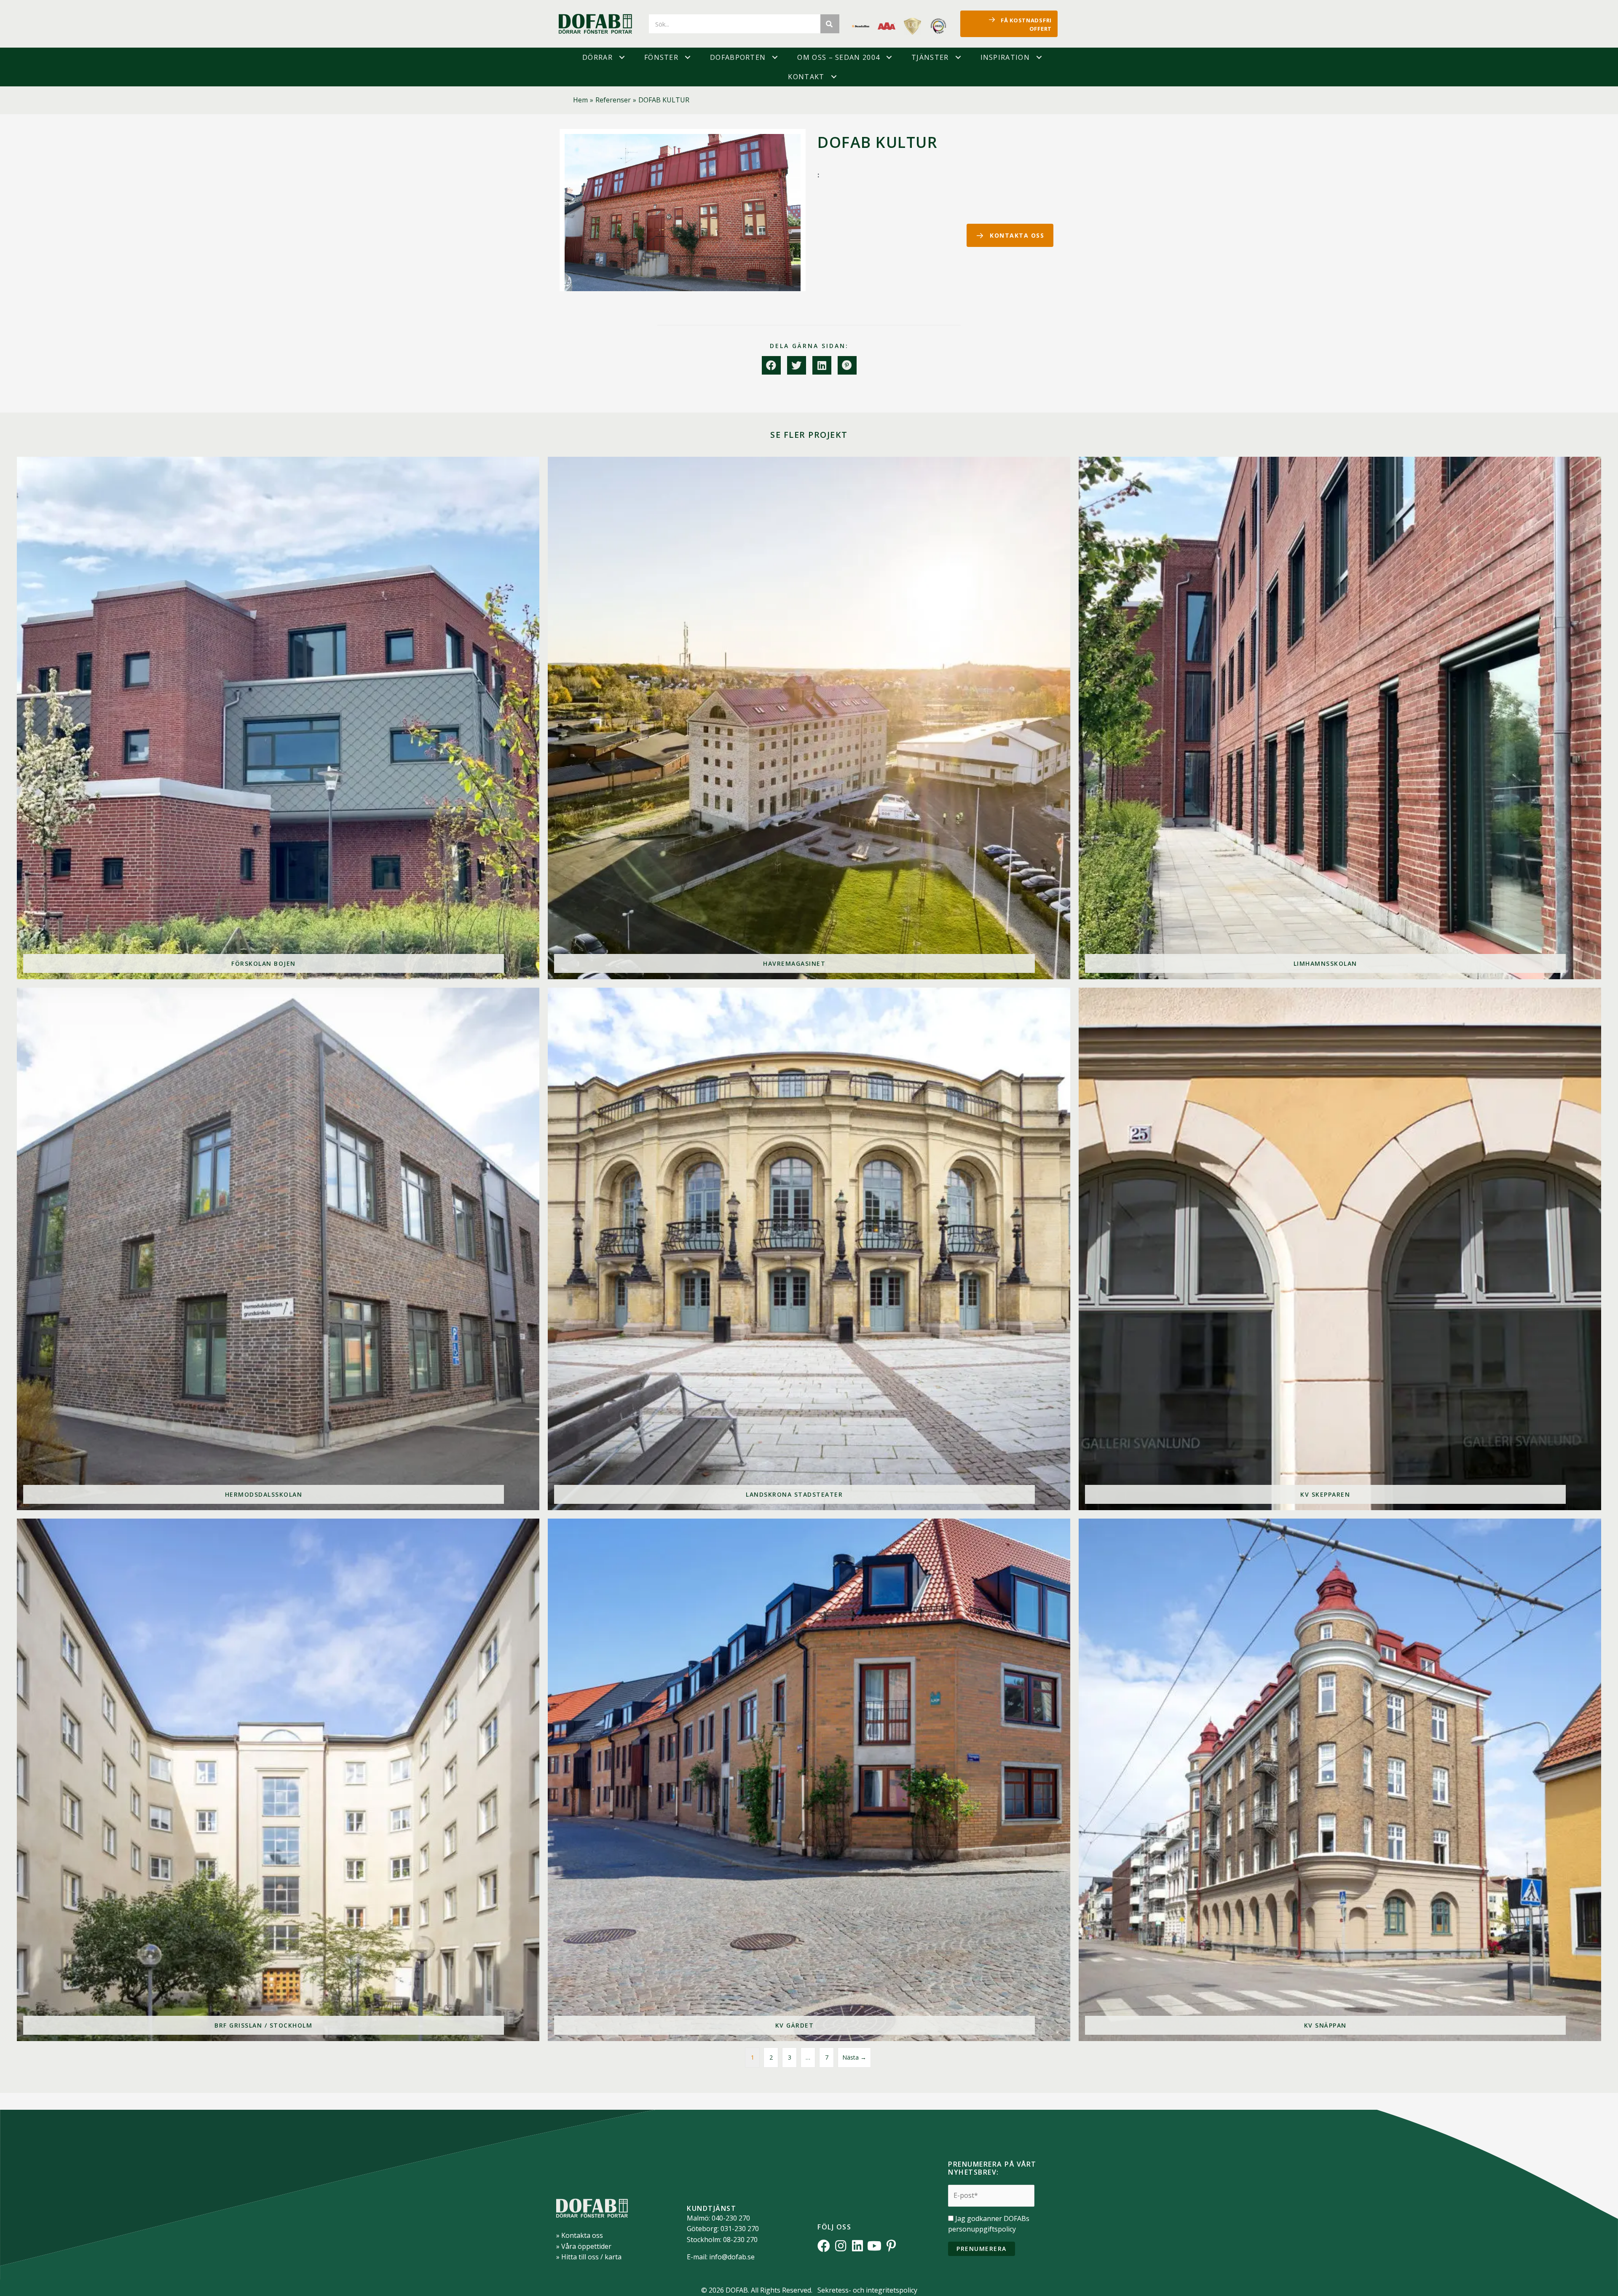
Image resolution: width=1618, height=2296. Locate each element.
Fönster (661, 57)
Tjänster (930, 57)
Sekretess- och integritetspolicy (867, 2290)
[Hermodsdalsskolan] (278, 1249)
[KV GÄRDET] (809, 1780)
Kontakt (806, 77)
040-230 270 (731, 2218)
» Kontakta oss (580, 2235)
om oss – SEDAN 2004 (838, 57)
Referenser (613, 100)
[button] (622, 57)
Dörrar (597, 57)
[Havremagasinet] (809, 718)
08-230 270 (740, 2240)
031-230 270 (740, 2229)
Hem (580, 100)
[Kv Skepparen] (1340, 1249)
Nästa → (854, 2057)
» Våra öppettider (584, 2246)
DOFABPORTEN (738, 57)
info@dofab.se (732, 2257)
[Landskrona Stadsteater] (809, 1249)
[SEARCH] (830, 24)
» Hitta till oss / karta (589, 2257)
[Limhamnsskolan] (1340, 718)
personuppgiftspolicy (982, 2229)
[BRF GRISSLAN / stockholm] (278, 1780)
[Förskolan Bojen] (278, 718)
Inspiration (1005, 57)
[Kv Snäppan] (1340, 1780)
